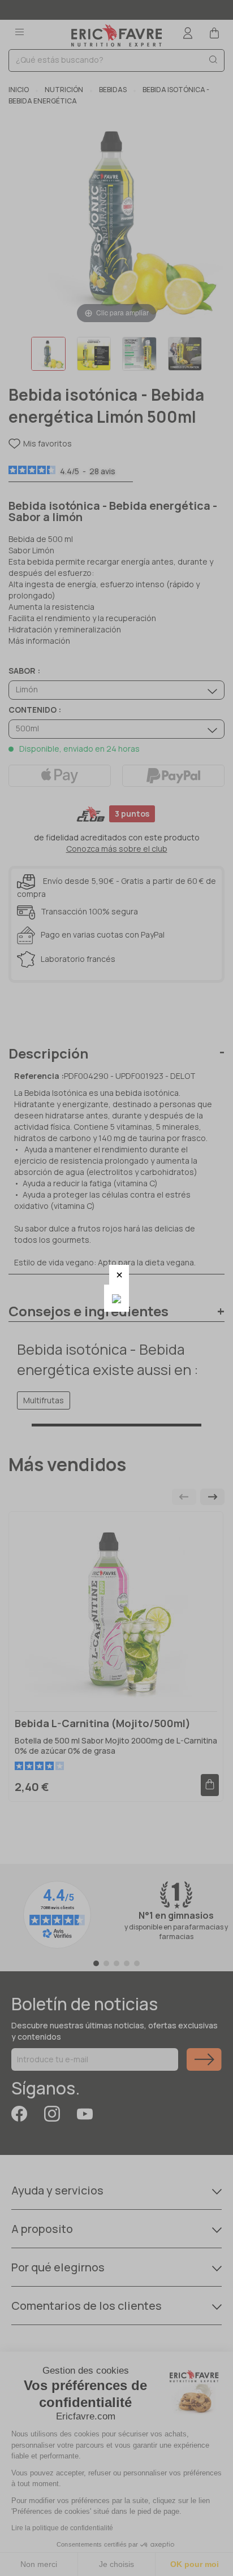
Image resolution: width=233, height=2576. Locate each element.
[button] (119, 1275)
